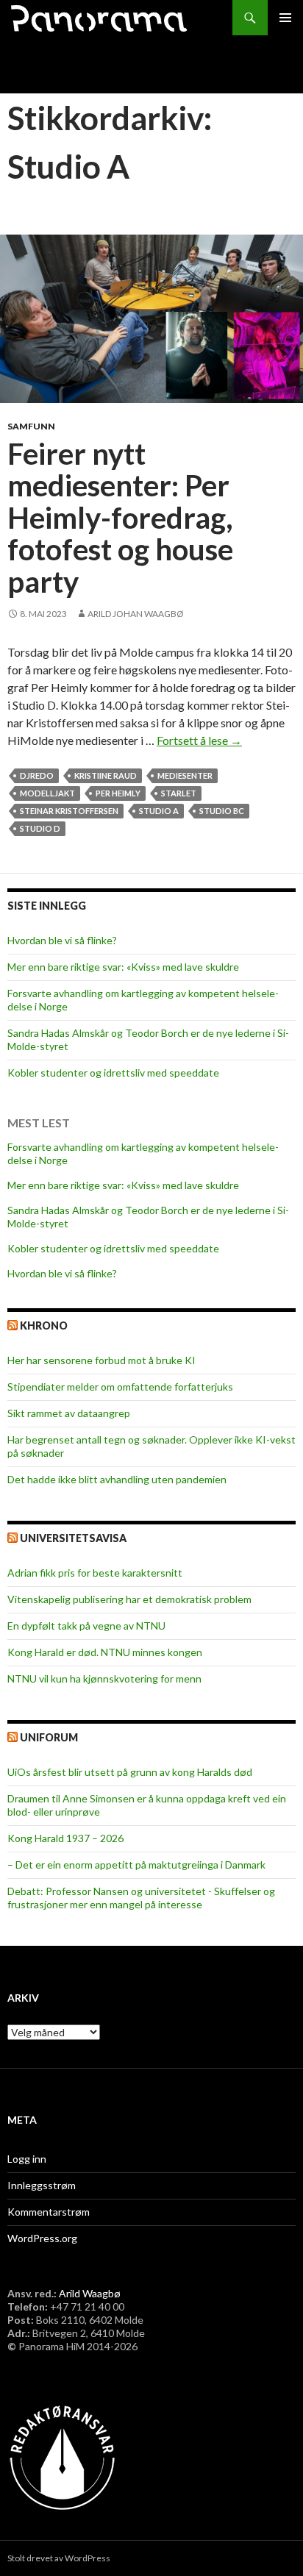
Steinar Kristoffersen (69, 811)
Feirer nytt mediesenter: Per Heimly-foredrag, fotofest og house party (120, 518)
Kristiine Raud (106, 775)
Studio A (159, 811)
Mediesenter (185, 775)
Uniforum (49, 1737)
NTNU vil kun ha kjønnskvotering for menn (104, 1678)
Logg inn (27, 2159)
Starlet (179, 793)
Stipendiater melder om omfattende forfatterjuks (120, 1387)
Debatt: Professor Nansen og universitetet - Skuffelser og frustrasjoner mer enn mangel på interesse (141, 1898)
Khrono (44, 1326)
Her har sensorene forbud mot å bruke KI (101, 1360)
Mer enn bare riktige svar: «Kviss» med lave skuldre (123, 967)
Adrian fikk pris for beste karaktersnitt (95, 1573)
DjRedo (37, 775)
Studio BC (222, 811)
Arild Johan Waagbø (136, 614)
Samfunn (31, 426)
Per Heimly (118, 793)
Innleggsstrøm (42, 2185)
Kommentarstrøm (49, 2212)
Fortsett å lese (199, 740)
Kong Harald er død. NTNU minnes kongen (105, 1652)
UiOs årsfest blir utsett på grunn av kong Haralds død (130, 1772)
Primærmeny (285, 18)
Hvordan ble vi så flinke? (62, 940)
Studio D (40, 828)
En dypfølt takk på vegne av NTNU (86, 1626)
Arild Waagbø (90, 2293)
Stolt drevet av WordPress (59, 2558)
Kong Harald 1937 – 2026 (65, 1838)
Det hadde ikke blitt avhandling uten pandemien (117, 1479)
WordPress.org (42, 2238)
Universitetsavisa (73, 1538)
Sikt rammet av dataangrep (69, 1413)
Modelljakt (47, 793)
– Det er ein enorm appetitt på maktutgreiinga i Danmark (136, 1865)
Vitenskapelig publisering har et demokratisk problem (129, 1599)
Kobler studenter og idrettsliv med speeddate (113, 1073)
